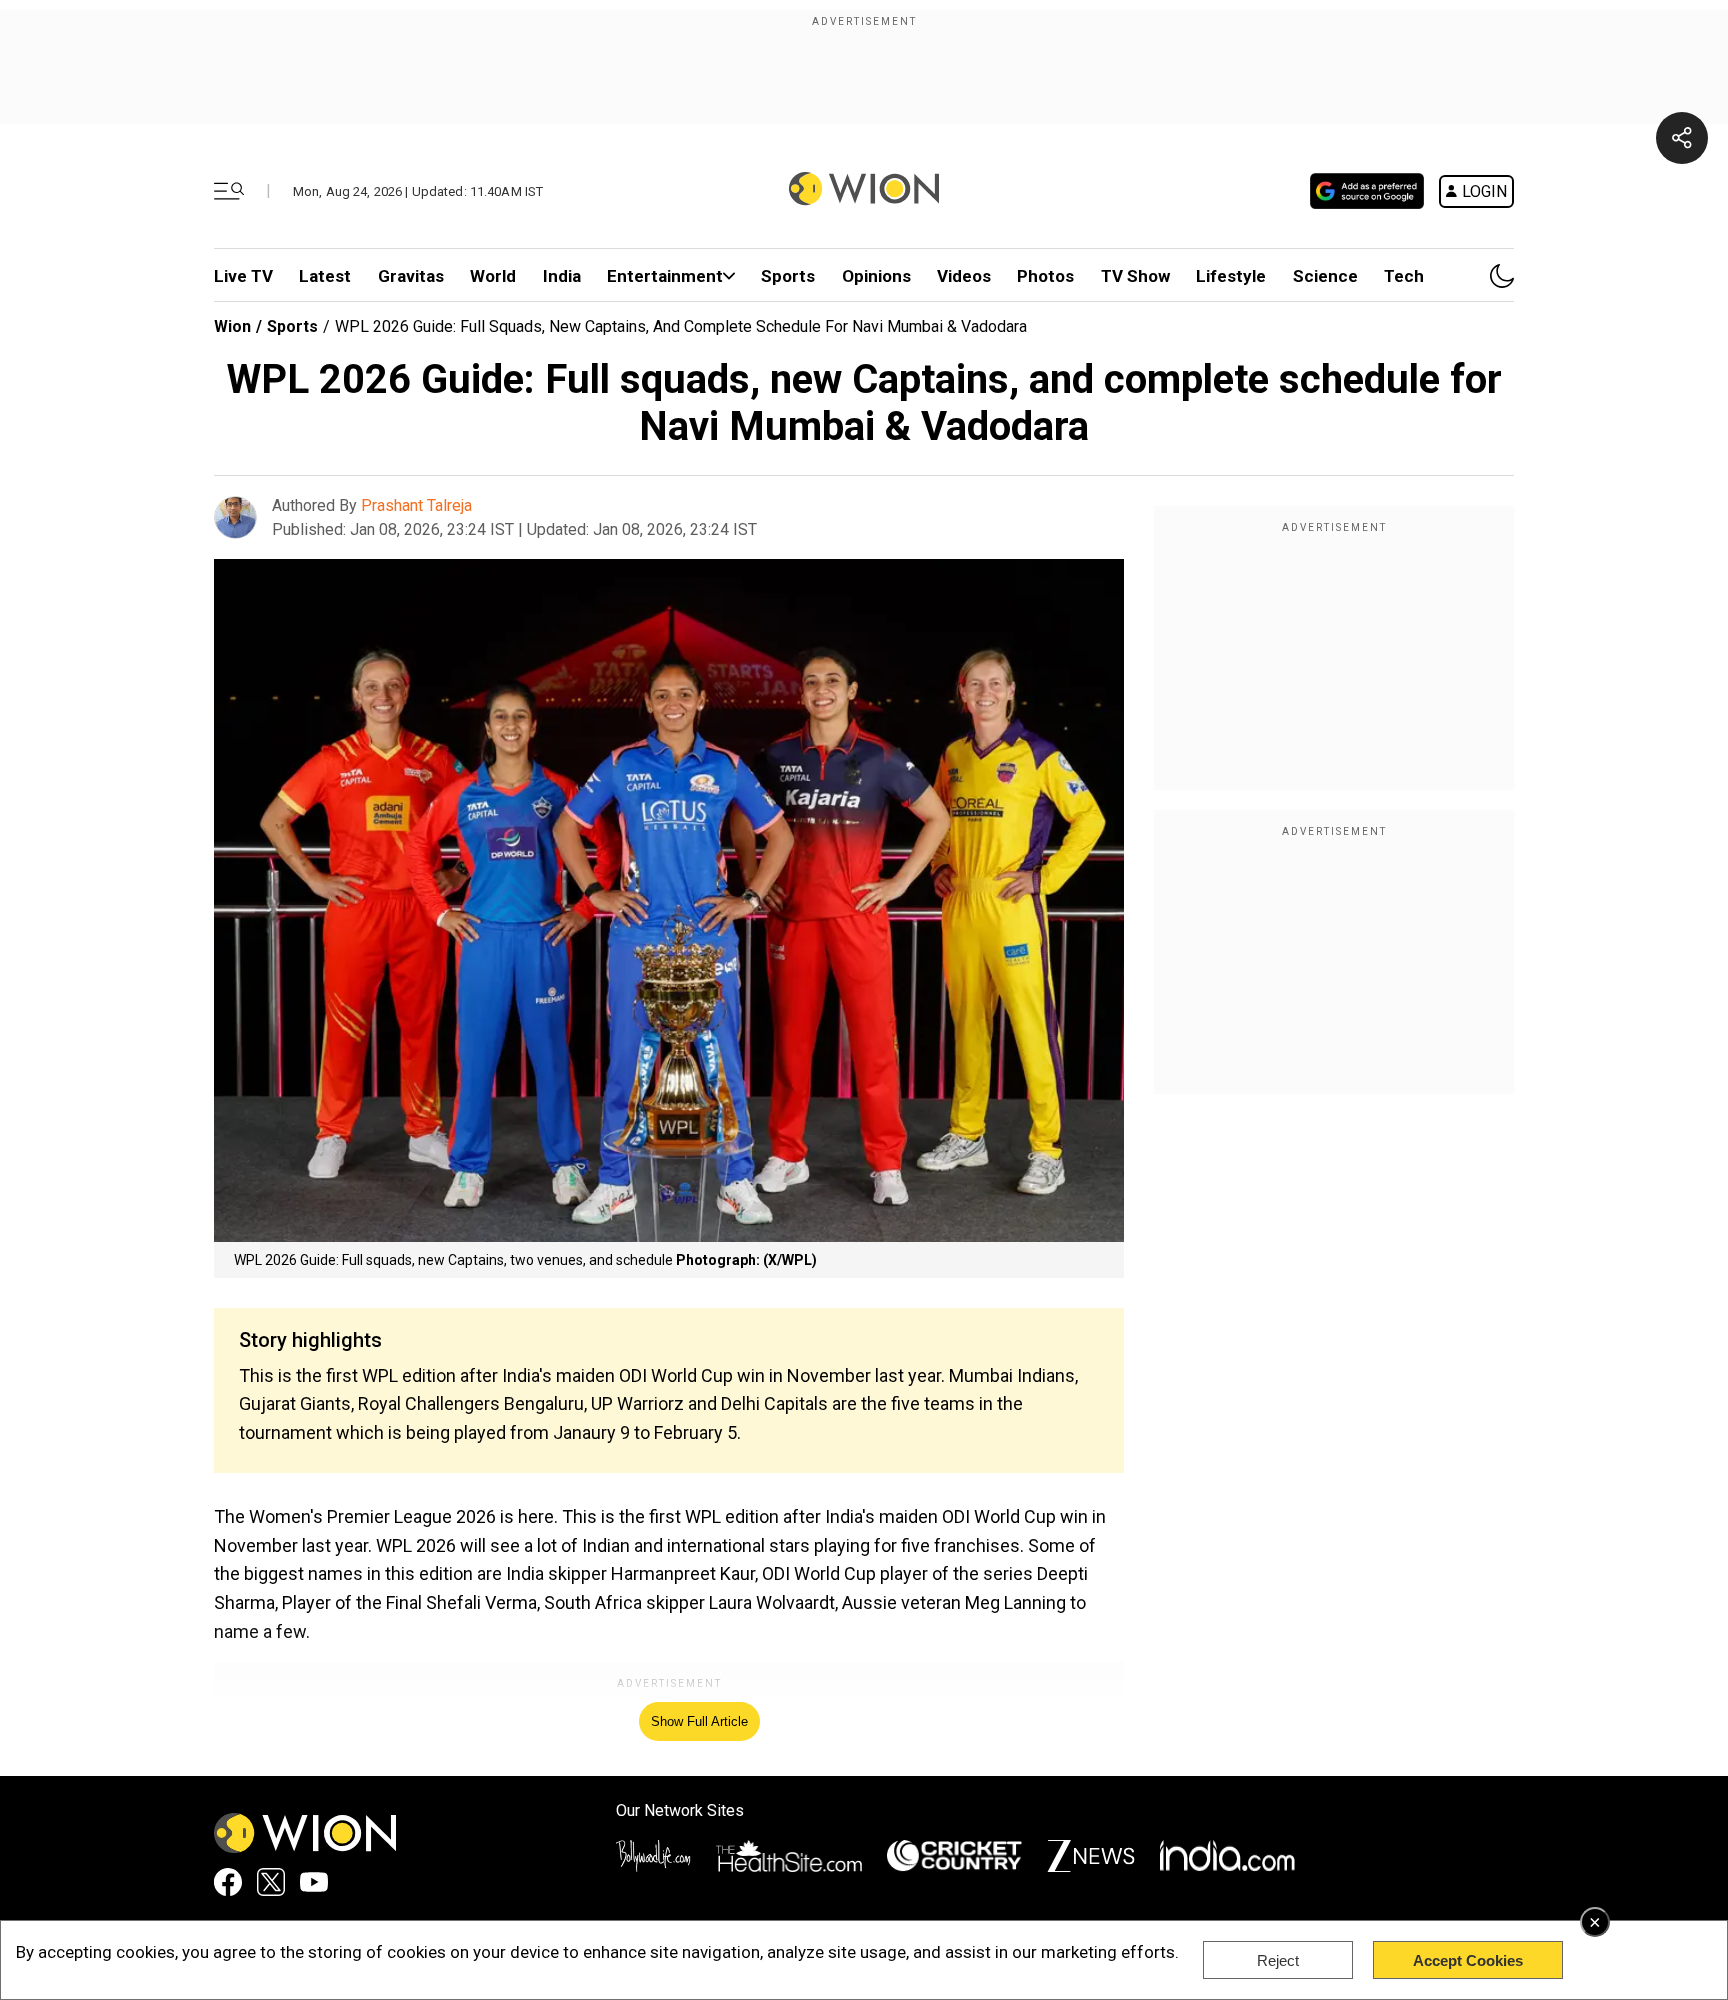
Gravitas (411, 276)
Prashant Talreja (416, 505)
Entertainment (665, 276)
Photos (1045, 276)
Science (1325, 276)
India (562, 276)
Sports (788, 276)
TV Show (1135, 276)
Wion (232, 326)
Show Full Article (699, 1721)
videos (964, 276)
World (493, 276)
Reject (1278, 1960)
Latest (325, 276)
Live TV (243, 276)
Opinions (876, 276)
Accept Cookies (1468, 1960)
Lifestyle (1231, 276)
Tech (1404, 276)
